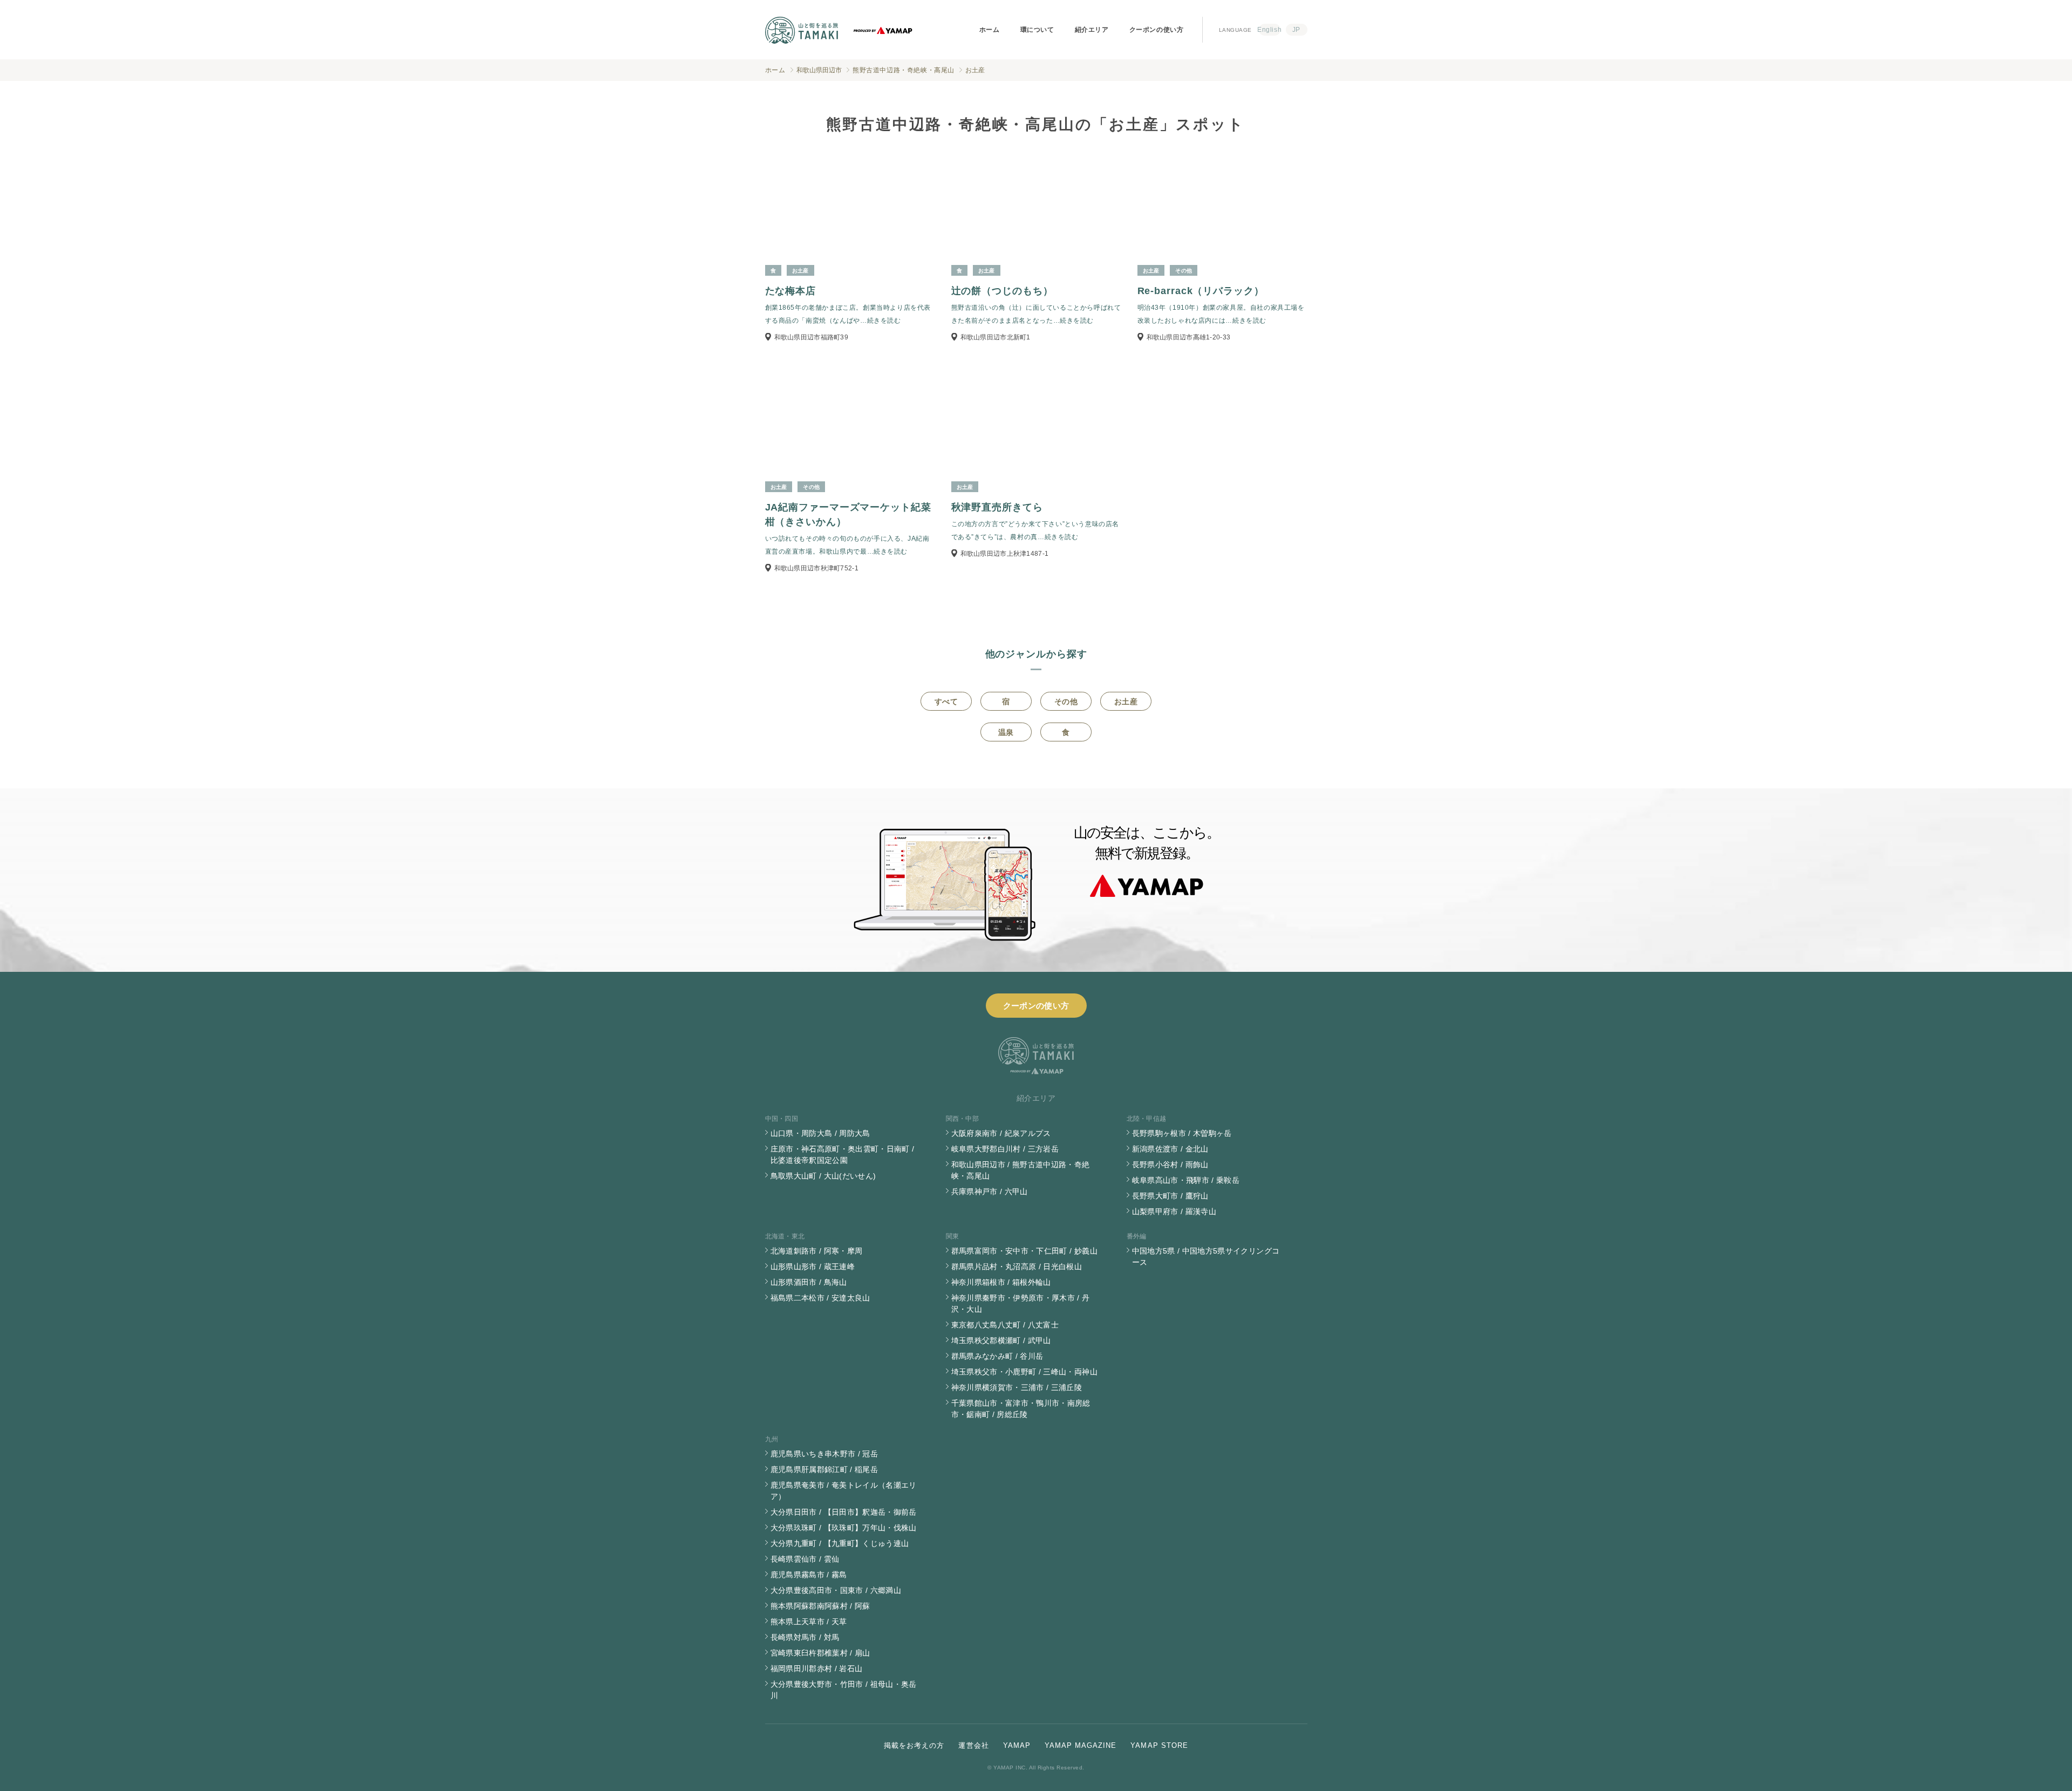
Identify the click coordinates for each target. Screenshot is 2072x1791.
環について (1037, 30)
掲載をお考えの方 (914, 1745)
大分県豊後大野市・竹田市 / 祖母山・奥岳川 (844, 1690)
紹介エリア (1092, 30)
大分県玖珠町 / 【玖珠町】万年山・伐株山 (844, 1528)
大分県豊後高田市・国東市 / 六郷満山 (836, 1590)
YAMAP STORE (1159, 1745)
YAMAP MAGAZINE (1081, 1745)
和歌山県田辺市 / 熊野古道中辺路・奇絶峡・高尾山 (1021, 1170)
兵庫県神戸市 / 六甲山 (990, 1191)
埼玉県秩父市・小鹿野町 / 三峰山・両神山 (1024, 1372)
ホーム (990, 30)
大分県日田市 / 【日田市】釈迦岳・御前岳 (844, 1512)
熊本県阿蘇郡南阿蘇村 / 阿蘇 (820, 1606)
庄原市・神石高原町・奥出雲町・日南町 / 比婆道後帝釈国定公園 (843, 1155)
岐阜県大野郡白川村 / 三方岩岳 (1005, 1149)
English (1270, 30)
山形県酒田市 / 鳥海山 (809, 1282)
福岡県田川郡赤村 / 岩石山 (817, 1669)
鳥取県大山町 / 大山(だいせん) (823, 1176)
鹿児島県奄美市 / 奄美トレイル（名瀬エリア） (844, 1491)
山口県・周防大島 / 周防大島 (820, 1133)
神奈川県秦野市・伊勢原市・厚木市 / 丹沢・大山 (1021, 1303)
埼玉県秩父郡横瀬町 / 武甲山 (1001, 1340)
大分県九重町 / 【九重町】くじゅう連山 (840, 1543)
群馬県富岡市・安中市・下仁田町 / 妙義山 (1024, 1251)
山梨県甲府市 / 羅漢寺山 (1174, 1211)
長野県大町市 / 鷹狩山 (1170, 1196)
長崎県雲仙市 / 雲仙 (805, 1559)
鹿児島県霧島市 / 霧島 (809, 1575)
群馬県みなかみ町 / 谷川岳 (997, 1356)
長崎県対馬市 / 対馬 (805, 1637)
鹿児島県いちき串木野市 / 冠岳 (824, 1454)
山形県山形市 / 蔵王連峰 (813, 1266)
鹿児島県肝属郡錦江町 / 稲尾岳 (824, 1469)
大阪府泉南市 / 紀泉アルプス (1001, 1133)
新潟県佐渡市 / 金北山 (1170, 1149)
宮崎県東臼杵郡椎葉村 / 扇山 (820, 1653)
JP (1296, 30)
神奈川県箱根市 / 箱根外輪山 (1001, 1282)
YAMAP (1017, 1745)
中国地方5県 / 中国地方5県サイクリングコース (1206, 1257)
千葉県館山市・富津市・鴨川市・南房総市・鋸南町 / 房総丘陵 (1021, 1409)
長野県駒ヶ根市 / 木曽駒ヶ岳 (1182, 1133)
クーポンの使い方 (1157, 30)
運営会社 (973, 1745)
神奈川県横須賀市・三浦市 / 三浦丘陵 (1017, 1387)
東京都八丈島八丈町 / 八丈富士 (1005, 1325)
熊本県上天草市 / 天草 (809, 1622)
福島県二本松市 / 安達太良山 (820, 1298)
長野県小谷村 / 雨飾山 (1170, 1165)
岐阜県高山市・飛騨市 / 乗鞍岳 (1186, 1180)
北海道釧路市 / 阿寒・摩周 (817, 1251)
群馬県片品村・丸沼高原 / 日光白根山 (1017, 1266)
